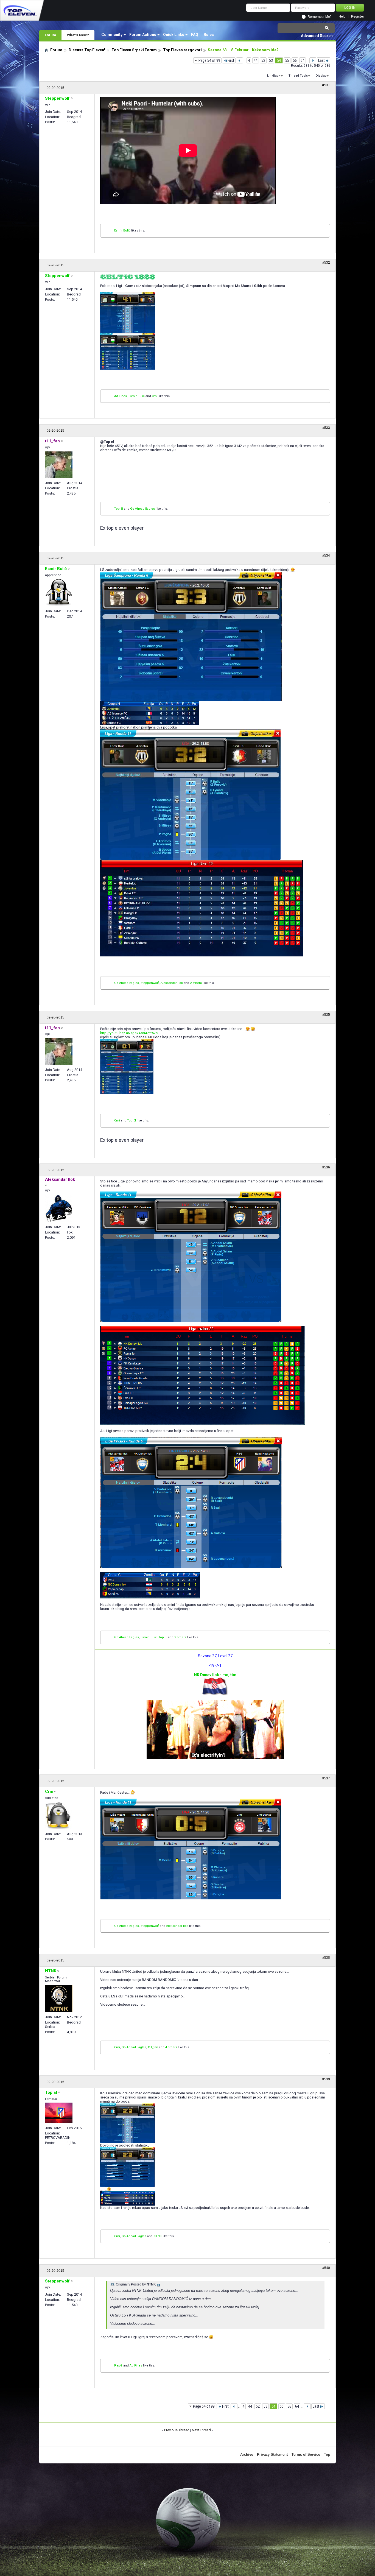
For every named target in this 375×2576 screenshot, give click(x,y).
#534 (326, 556)
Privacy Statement (272, 2454)
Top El (119, 509)
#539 (326, 2079)
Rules (209, 35)
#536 (326, 1167)
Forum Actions (143, 35)
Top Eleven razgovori (182, 50)
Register (358, 17)
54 (279, 60)
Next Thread (201, 2430)
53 (271, 60)
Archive (247, 2454)
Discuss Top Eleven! (87, 50)
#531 (326, 85)
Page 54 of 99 (209, 60)
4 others (171, 2047)
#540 (326, 2268)
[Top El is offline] (59, 2113)
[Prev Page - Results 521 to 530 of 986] (240, 60)
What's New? (78, 35)
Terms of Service (306, 2454)
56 (295, 60)
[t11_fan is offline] (59, 465)
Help (342, 17)
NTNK (158, 2236)
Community (112, 35)
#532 (326, 263)
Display (321, 76)
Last (321, 60)
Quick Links (174, 35)
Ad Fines (121, 396)
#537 (326, 1778)
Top (327, 2454)
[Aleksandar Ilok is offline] (59, 1209)
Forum (50, 35)
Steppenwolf (150, 983)
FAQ (195, 35)
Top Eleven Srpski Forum (134, 50)
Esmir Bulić (122, 231)
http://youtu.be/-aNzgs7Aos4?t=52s (129, 1033)
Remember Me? (320, 17)
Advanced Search (317, 36)
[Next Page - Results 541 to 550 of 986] (313, 60)
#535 (326, 1015)
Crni (155, 396)
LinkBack (274, 76)
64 (303, 60)
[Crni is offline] (59, 1815)
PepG (118, 2366)
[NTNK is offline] (59, 1999)
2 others (196, 983)
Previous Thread (177, 2430)
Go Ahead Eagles (142, 509)
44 (256, 60)
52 (263, 60)
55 (287, 60)
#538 (326, 1958)
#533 (326, 428)
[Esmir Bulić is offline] (59, 593)
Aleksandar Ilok (172, 983)
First (231, 60)
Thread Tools (298, 76)
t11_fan (153, 2047)
